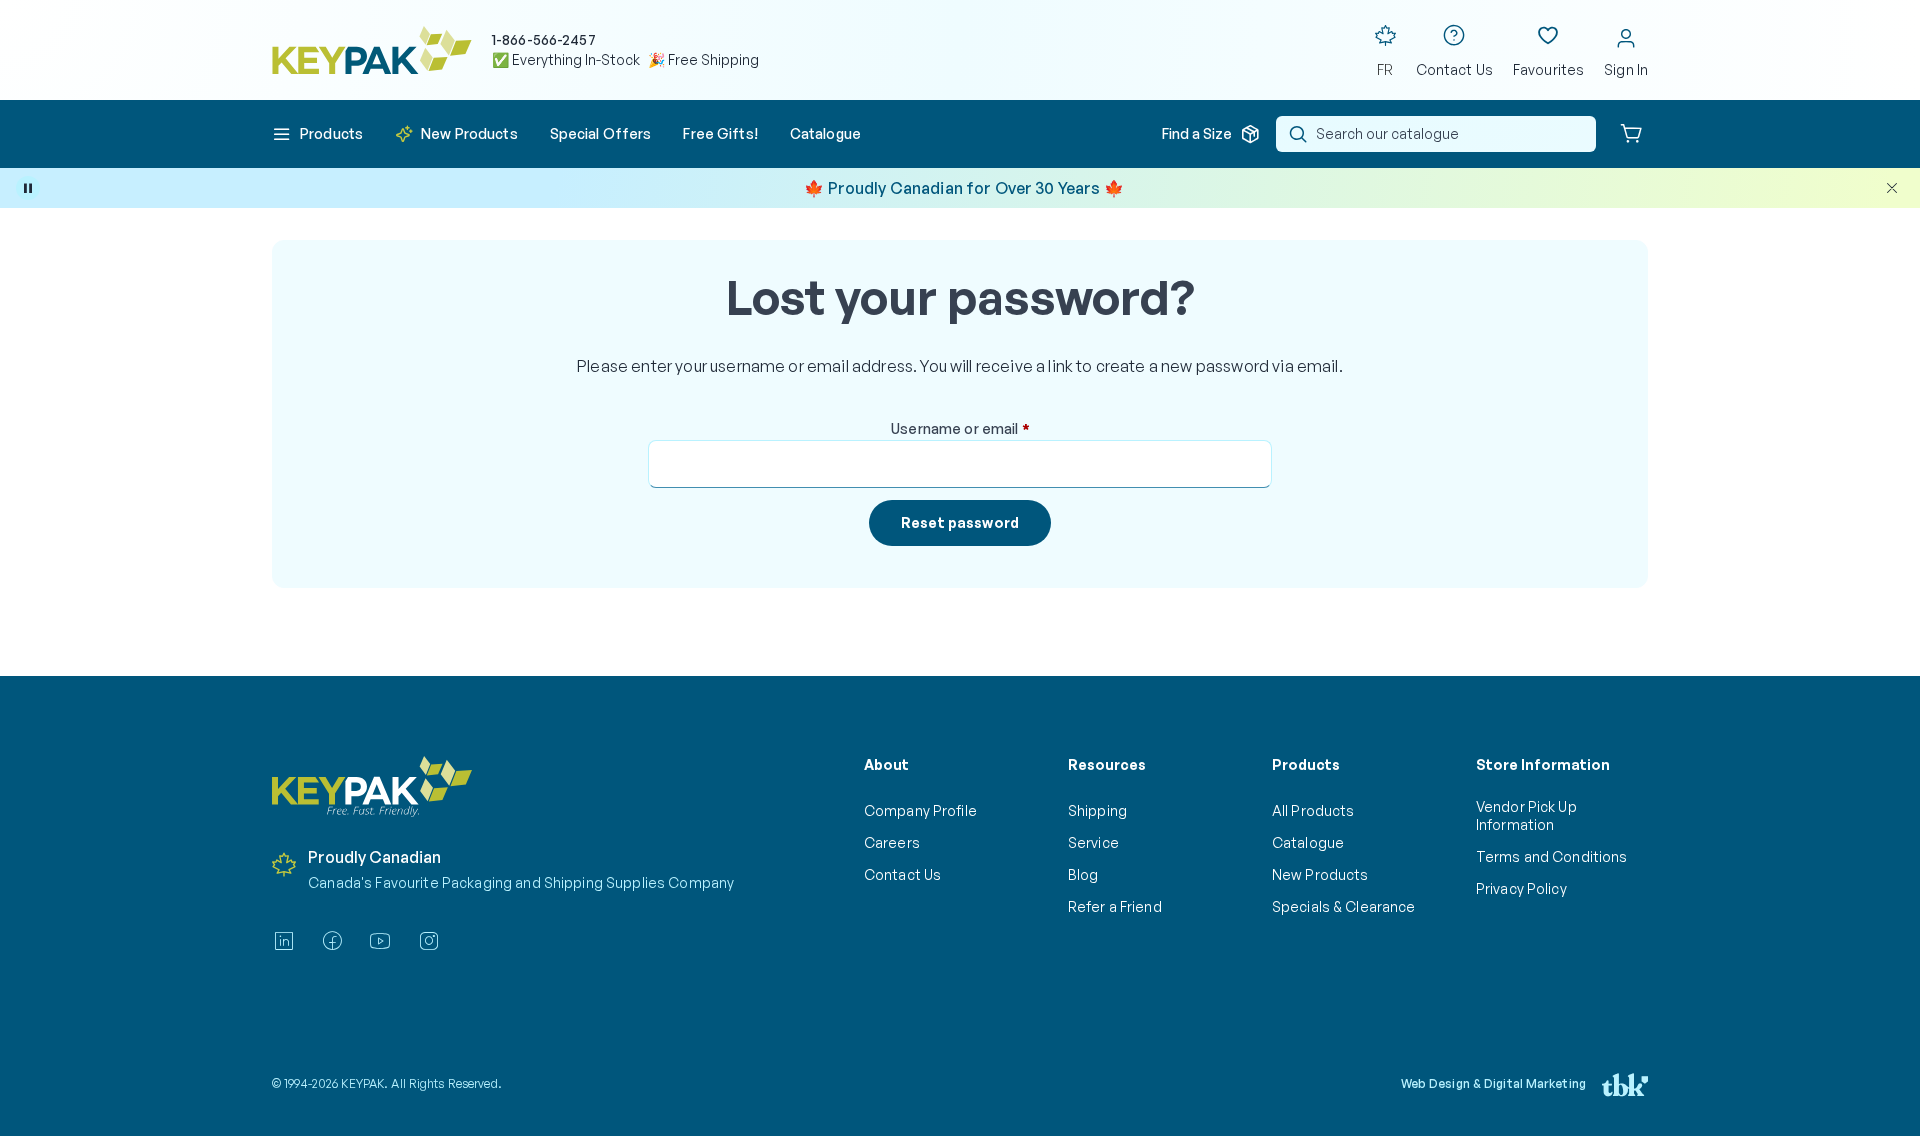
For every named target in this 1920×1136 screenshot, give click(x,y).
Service (1093, 842)
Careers (892, 842)
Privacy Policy (1521, 888)
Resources (1107, 764)
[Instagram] (429, 941)
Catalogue (1308, 842)
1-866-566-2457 (544, 39)
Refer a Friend (1115, 906)
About (886, 764)
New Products (1320, 874)
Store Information (1543, 764)
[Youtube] (380, 941)
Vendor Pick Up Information (1526, 815)
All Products (1313, 810)
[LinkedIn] (284, 941)
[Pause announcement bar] (28, 188)
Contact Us (902, 874)
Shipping (1097, 810)
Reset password (960, 522)
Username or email (990, 429)
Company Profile (920, 810)
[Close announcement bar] (1892, 188)
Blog (1083, 874)
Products (1306, 764)
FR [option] (1385, 69)
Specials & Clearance (1343, 906)
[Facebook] (332, 941)
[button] (317, 134)
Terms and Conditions (1551, 856)
